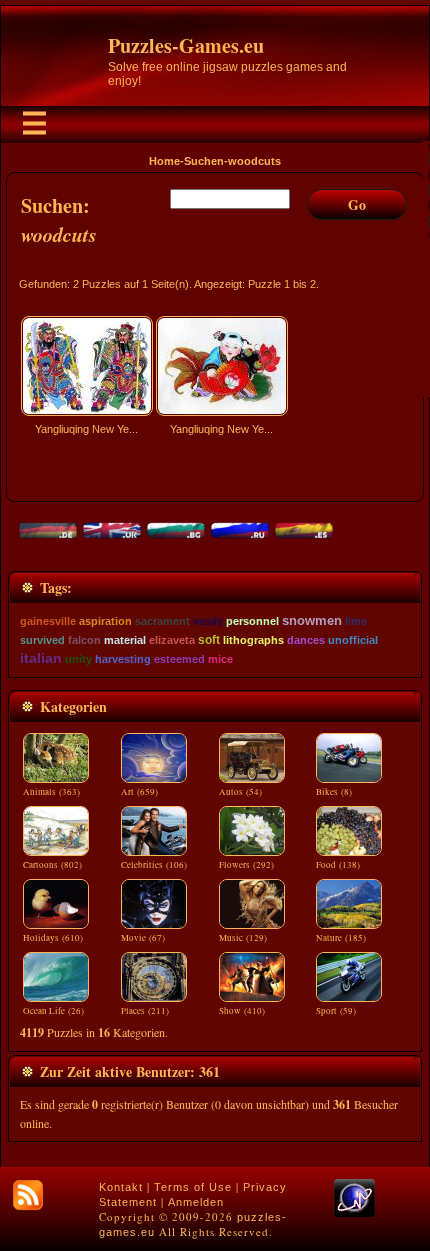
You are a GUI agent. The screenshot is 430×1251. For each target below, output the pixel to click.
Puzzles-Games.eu (186, 45)
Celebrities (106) (154, 865)
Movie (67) (143, 938)
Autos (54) (240, 792)
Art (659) (139, 792)
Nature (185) (341, 938)
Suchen (204, 161)
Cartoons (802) (52, 865)
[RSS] (28, 1195)
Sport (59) (336, 1011)
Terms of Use (193, 1187)
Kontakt (121, 1187)
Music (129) (243, 938)
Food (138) (338, 865)
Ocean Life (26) (53, 1011)
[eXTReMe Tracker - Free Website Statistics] (354, 1213)
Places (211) (145, 1011)
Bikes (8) (334, 792)
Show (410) (242, 1011)
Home (164, 161)
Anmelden (196, 1202)
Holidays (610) (53, 938)
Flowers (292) (246, 865)
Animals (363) (51, 792)
